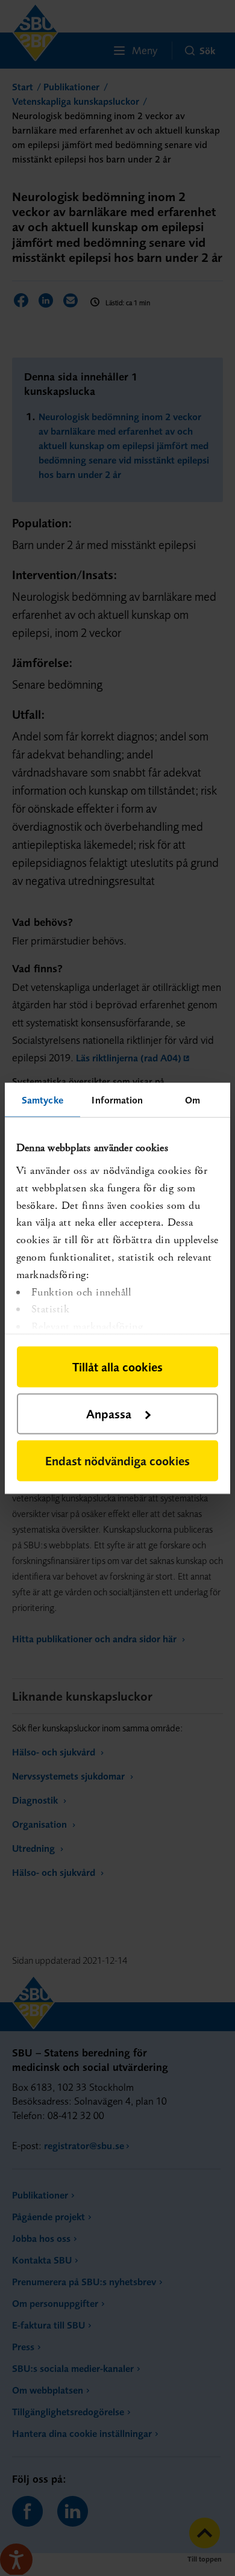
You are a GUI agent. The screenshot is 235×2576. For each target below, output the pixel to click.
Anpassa (109, 1413)
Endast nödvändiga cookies (117, 1460)
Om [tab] (193, 1099)
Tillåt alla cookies (117, 1366)
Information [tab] (117, 1099)
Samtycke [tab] (42, 1099)
